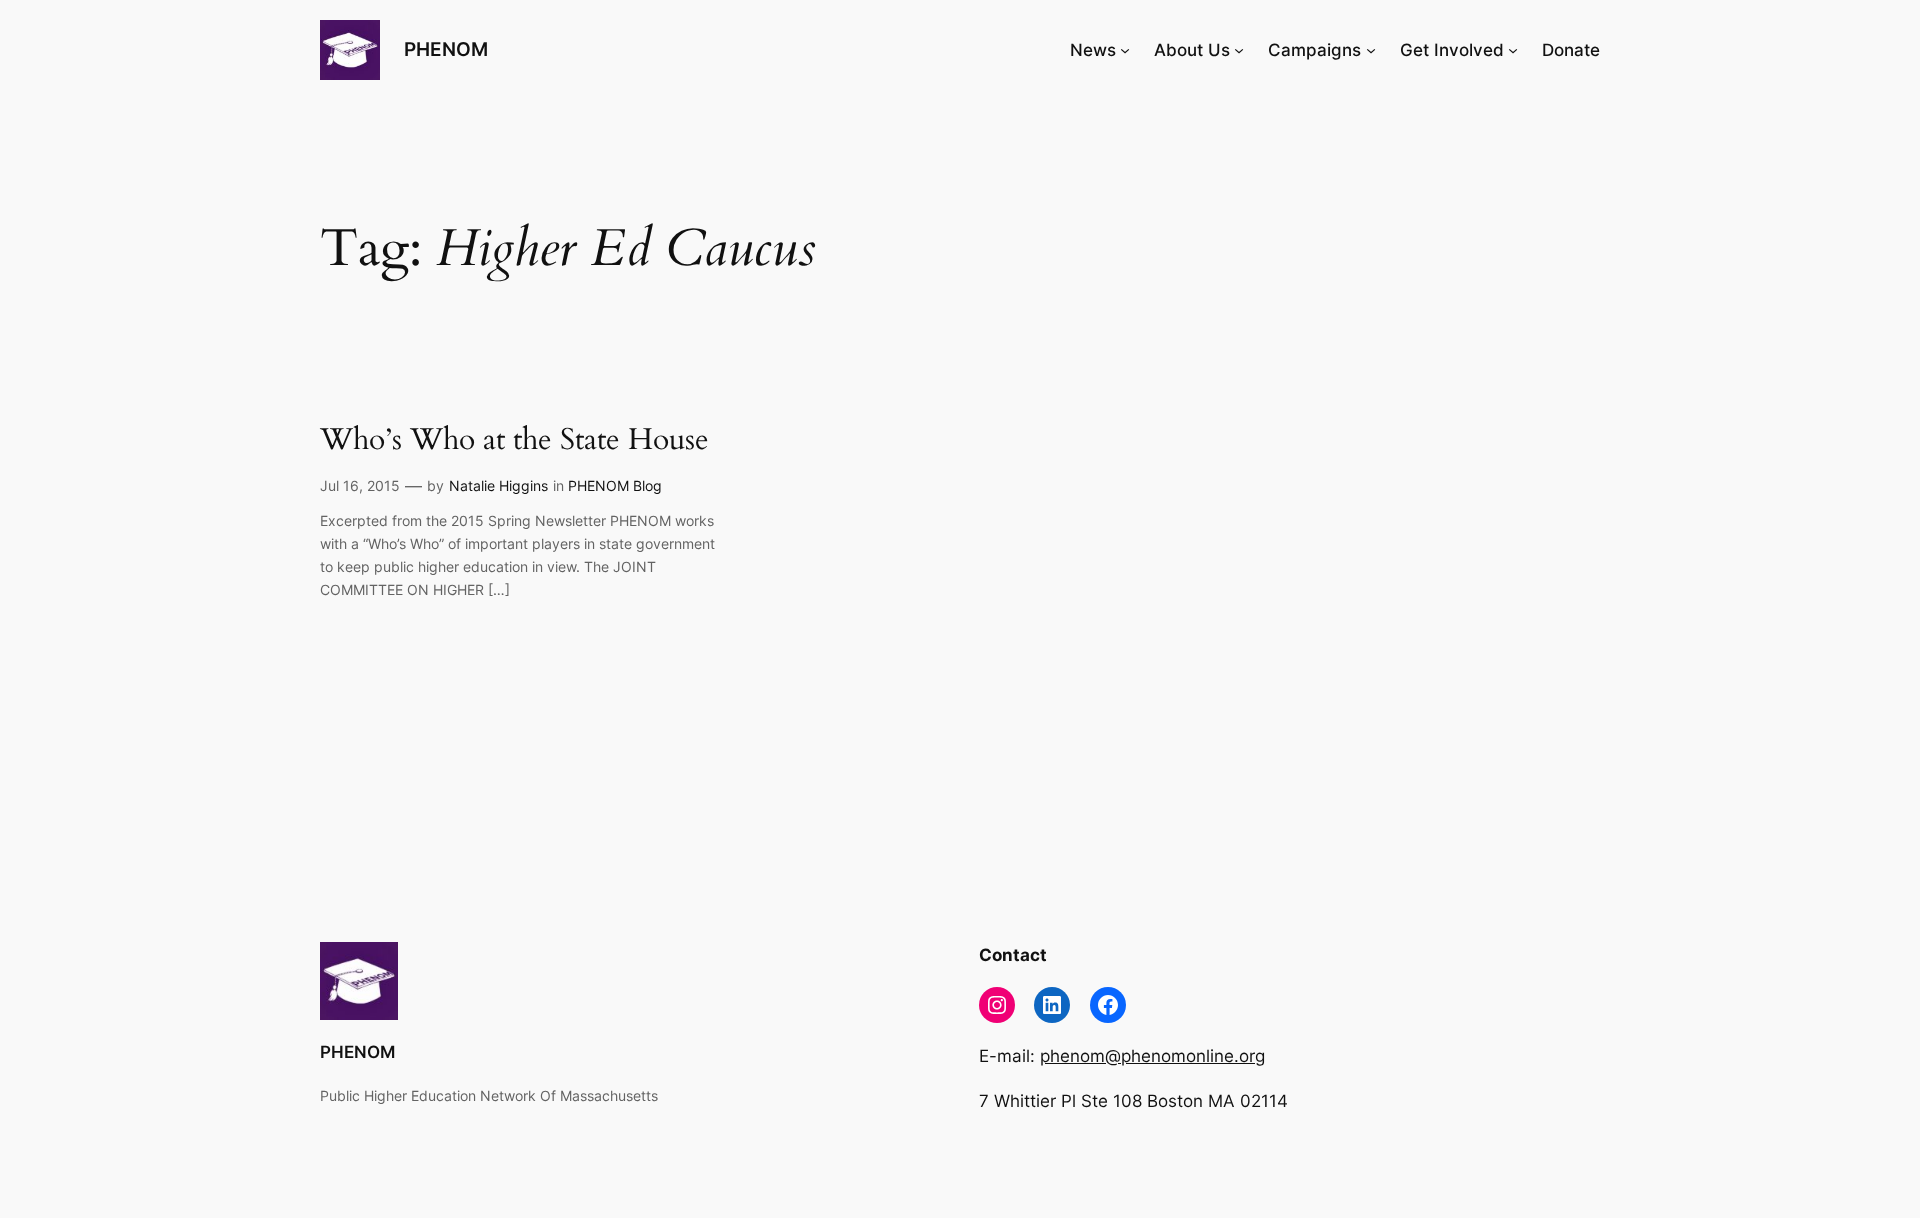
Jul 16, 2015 (360, 485)
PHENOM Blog (615, 485)
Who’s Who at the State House (514, 441)
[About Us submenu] (1239, 50)
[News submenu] (1125, 50)
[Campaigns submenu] (1371, 50)
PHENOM (446, 49)
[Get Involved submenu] (1513, 50)
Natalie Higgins (498, 485)
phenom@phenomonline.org (1152, 1056)
